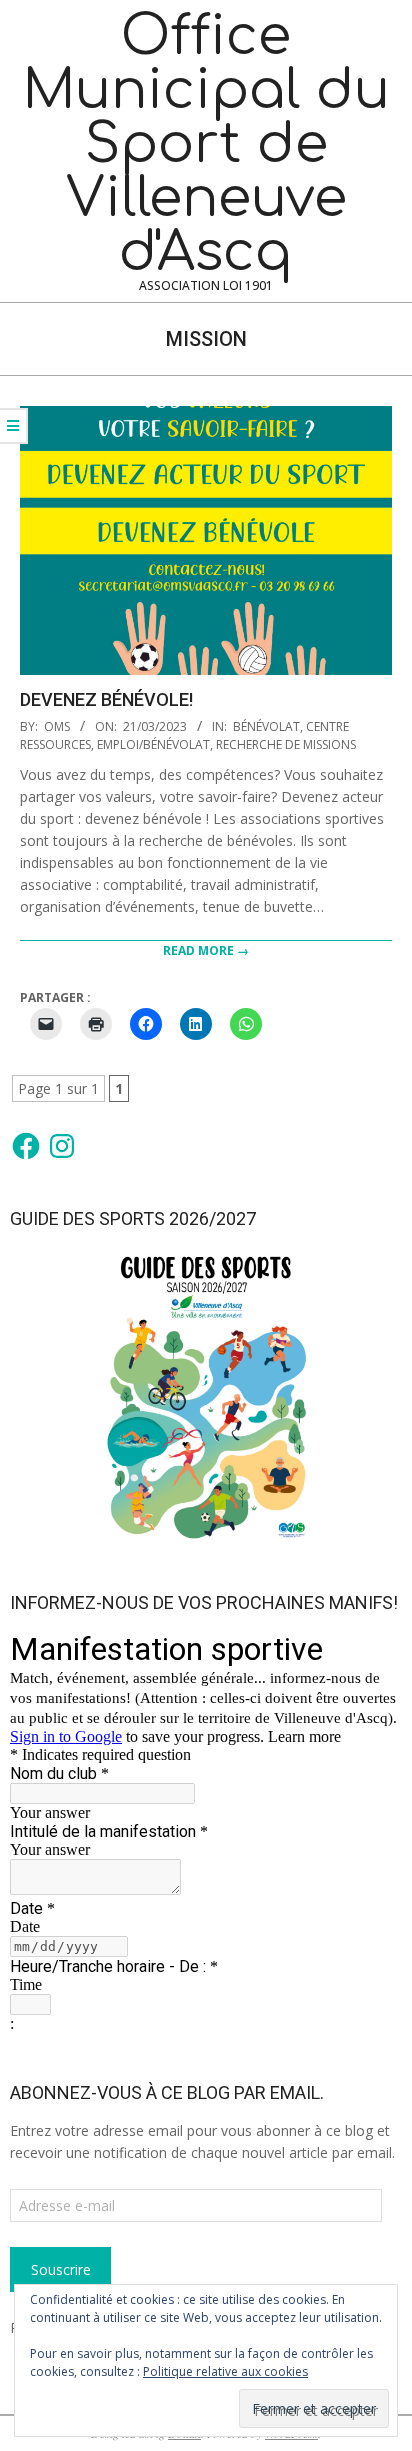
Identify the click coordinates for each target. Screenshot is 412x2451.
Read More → (206, 950)
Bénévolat (266, 726)
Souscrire (61, 2269)
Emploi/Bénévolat (153, 744)
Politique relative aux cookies (225, 2371)
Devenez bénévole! (106, 699)
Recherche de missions (286, 744)
